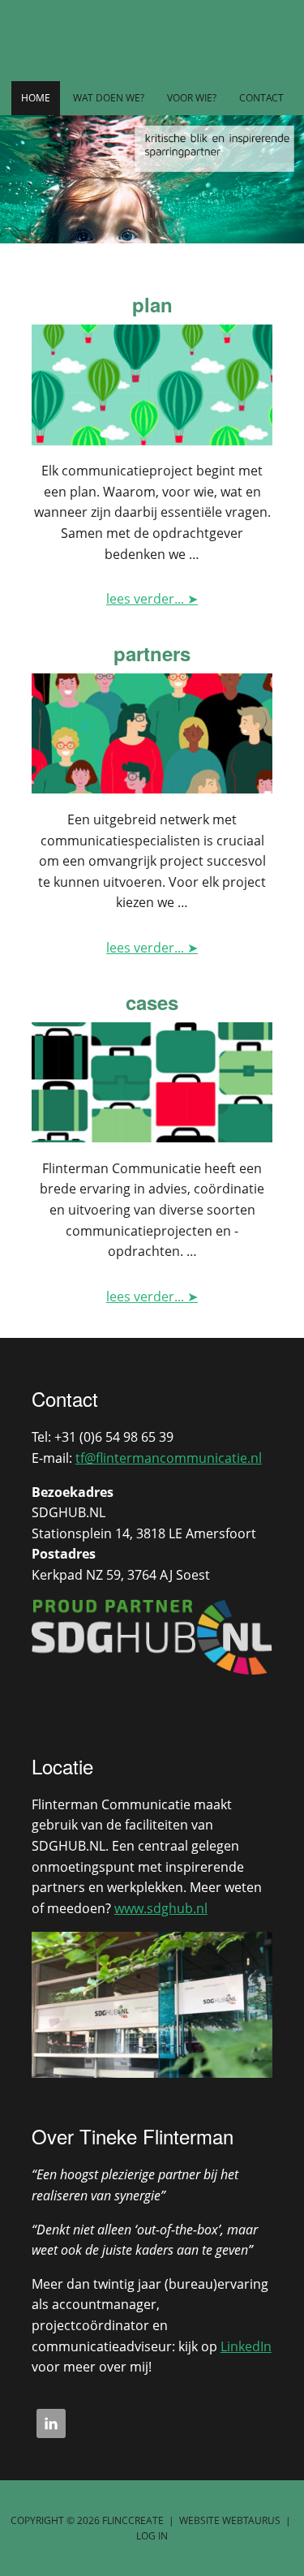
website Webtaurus (230, 2520)
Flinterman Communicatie (152, 41)
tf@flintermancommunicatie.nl (169, 1458)
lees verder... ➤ (152, 599)
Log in (152, 2536)
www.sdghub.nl (161, 1908)
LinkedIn (246, 2346)
